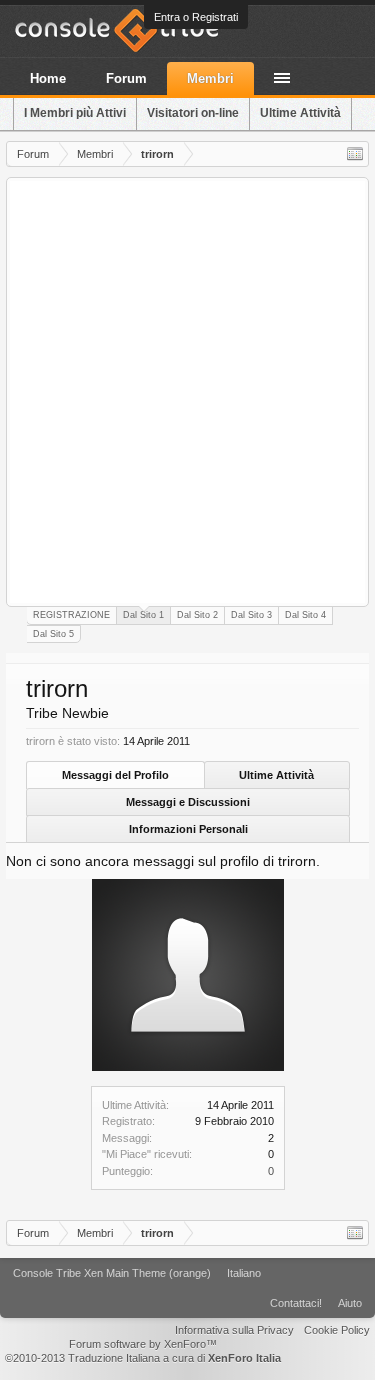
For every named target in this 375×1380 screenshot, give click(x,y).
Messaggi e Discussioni (188, 802)
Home (48, 78)
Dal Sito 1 (143, 615)
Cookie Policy (337, 1330)
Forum (126, 78)
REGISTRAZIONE (71, 615)
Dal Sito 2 (197, 615)
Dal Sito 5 (53, 634)
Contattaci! (296, 1303)
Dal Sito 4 (305, 615)
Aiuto (350, 1303)
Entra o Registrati (196, 17)
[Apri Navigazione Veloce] (355, 154)
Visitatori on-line (193, 113)
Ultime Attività (276, 775)
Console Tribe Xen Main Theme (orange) (112, 1273)
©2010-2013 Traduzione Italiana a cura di (143, 1358)
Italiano (244, 1273)
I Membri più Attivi (75, 113)
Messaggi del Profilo (115, 775)
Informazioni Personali (188, 829)
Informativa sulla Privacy (234, 1330)
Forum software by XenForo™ (143, 1344)
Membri (210, 78)
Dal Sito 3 (251, 615)
